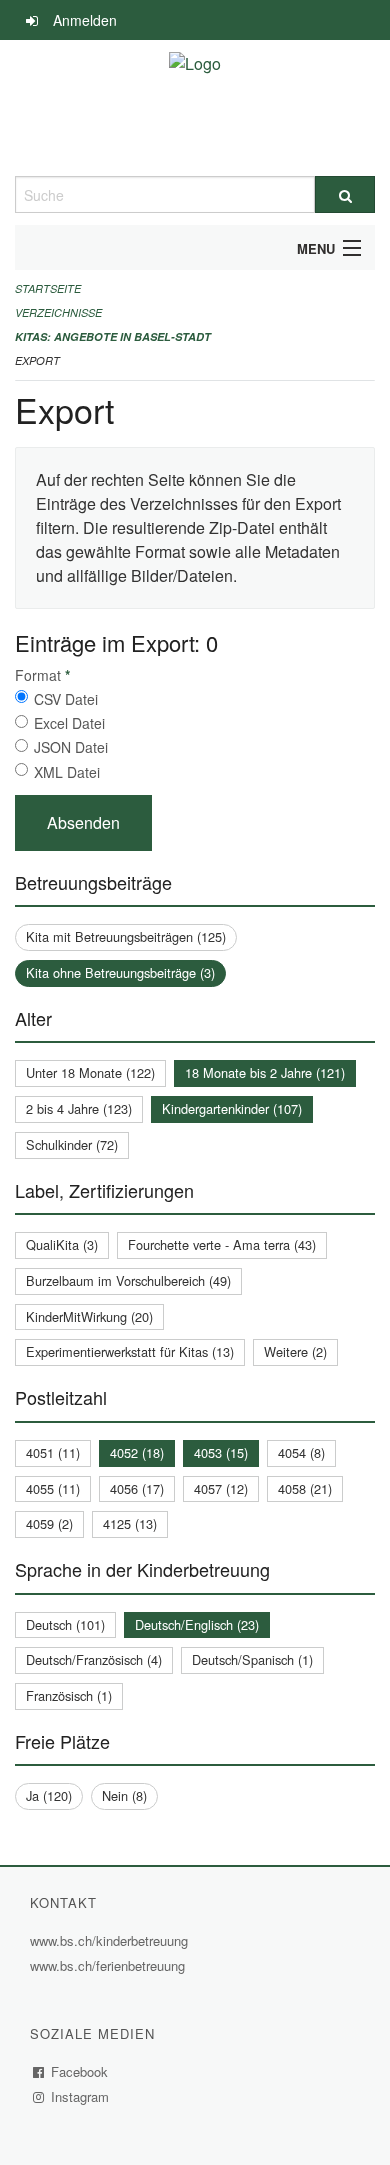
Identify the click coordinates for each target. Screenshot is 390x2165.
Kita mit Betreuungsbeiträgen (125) (126, 936)
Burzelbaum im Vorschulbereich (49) (128, 1280)
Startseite (48, 288)
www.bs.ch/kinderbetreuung (111, 1940)
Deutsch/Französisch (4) (94, 1659)
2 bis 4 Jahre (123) (79, 1108)
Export (37, 360)
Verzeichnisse (58, 312)
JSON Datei (71, 747)
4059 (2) (49, 1523)
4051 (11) (53, 1452)
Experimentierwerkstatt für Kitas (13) (130, 1351)
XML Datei (67, 772)
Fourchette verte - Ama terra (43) (222, 1244)
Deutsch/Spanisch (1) (252, 1659)
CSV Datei (66, 699)
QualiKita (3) (62, 1244)
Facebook (80, 2071)
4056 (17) (137, 1488)
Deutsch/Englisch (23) (197, 1624)
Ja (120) (49, 1795)
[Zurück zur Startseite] (195, 108)
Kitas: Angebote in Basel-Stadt (113, 336)
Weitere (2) (295, 1351)
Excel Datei (69, 723)
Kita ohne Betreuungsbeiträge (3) (120, 972)
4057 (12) (221, 1488)
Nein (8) (124, 1795)
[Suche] (345, 194)
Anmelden (85, 20)
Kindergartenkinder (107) (232, 1108)
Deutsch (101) (65, 1624)
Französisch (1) (69, 1695)
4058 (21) (305, 1488)
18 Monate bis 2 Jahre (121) (265, 1072)
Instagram (80, 2096)
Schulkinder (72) (72, 1144)
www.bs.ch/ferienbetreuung (110, 1965)
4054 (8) (301, 1452)
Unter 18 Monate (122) (90, 1072)
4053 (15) (221, 1452)
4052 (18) (137, 1452)
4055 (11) (53, 1488)
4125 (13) (130, 1523)
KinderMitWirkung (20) (89, 1316)
